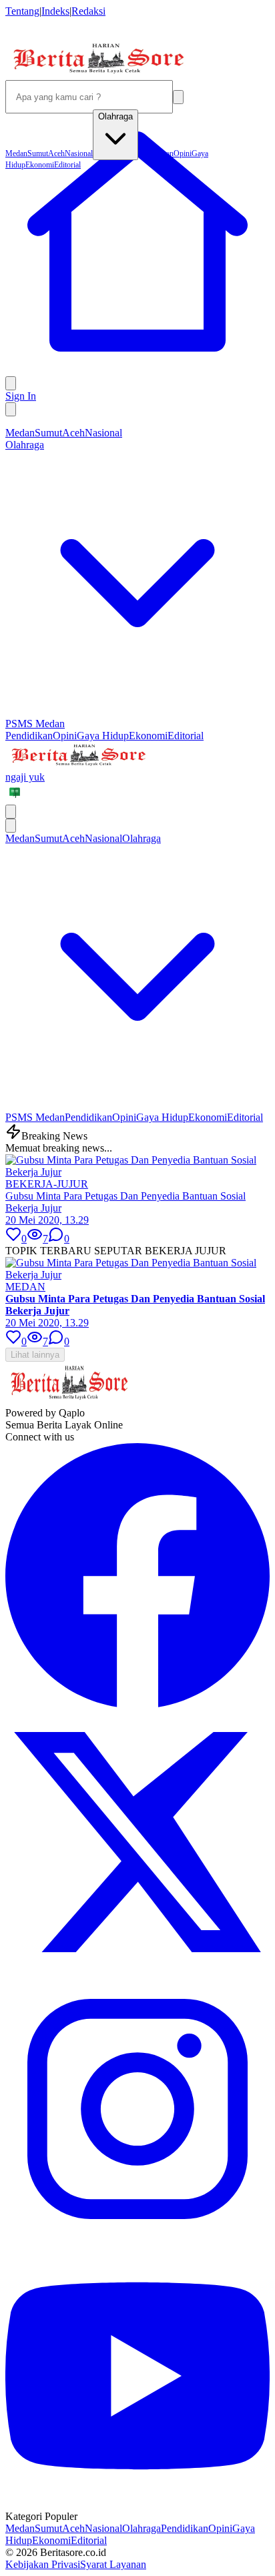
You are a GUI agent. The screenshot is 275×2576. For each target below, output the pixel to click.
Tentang (22, 11)
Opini (65, 736)
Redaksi (88, 11)
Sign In (21, 396)
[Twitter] (137, 1971)
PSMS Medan (35, 724)
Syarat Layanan (113, 2564)
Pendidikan (29, 736)
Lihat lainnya (35, 1355)
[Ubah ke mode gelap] (11, 409)
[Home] (137, 370)
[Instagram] (137, 2237)
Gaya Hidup (103, 736)
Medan (20, 433)
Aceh (73, 433)
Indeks (55, 11)
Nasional (103, 433)
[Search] (178, 97)
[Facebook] (137, 1704)
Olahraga (142, 2528)
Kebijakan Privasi (43, 2564)
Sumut (48, 433)
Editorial (186, 736)
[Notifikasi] (11, 383)
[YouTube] (137, 2504)
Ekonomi (148, 736)
